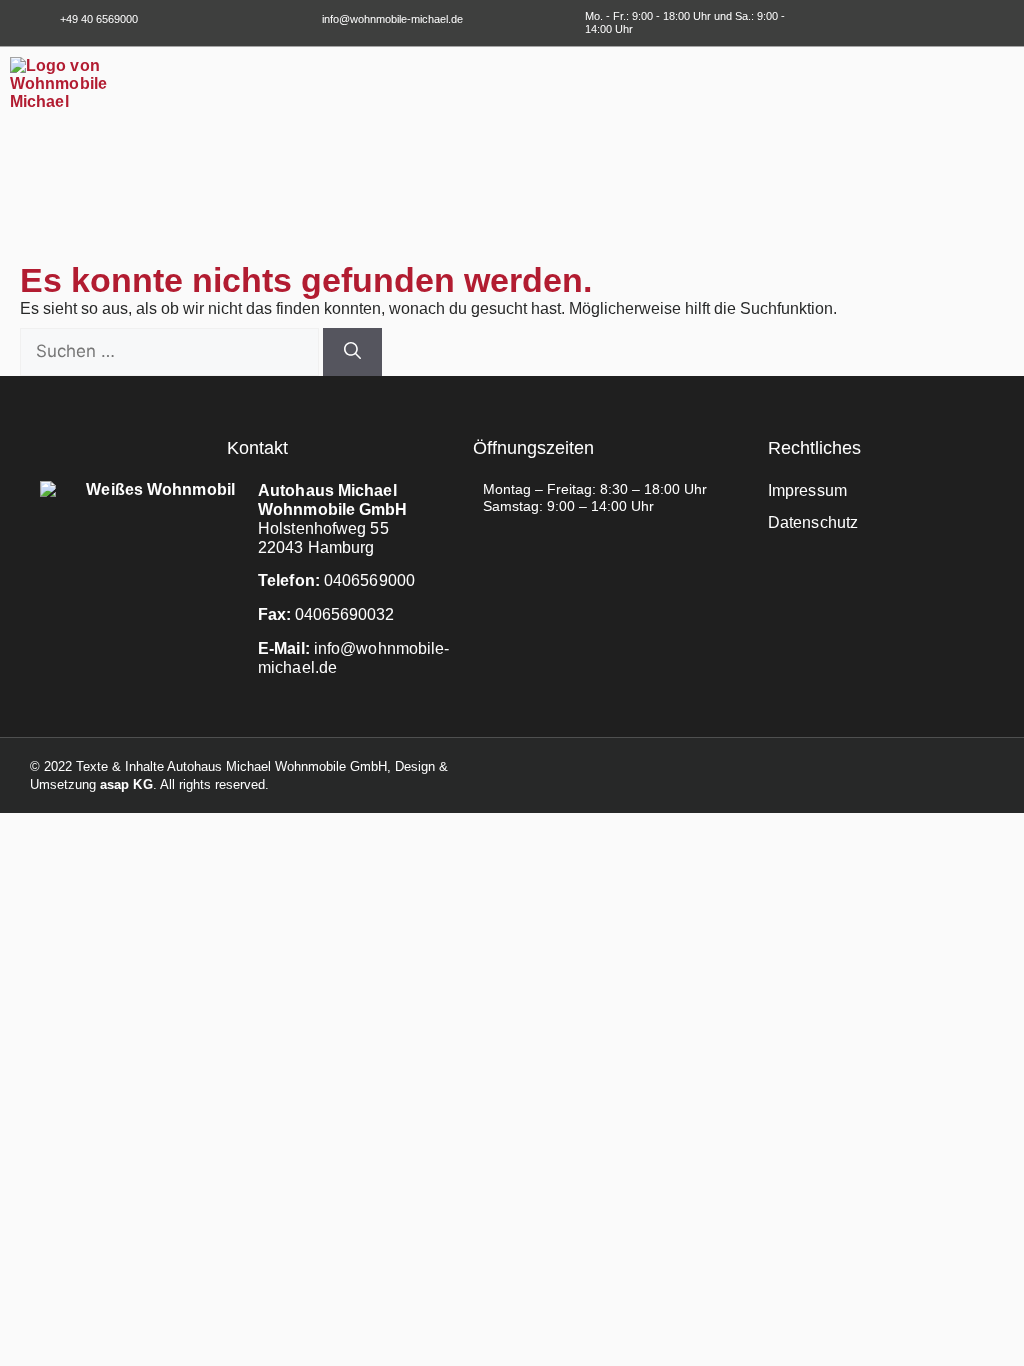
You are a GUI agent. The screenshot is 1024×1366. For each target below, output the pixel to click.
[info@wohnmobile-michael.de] (302, 20)
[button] (1000, 73)
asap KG (126, 784)
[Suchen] (352, 352)
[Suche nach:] (171, 351)
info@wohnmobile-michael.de (392, 19)
